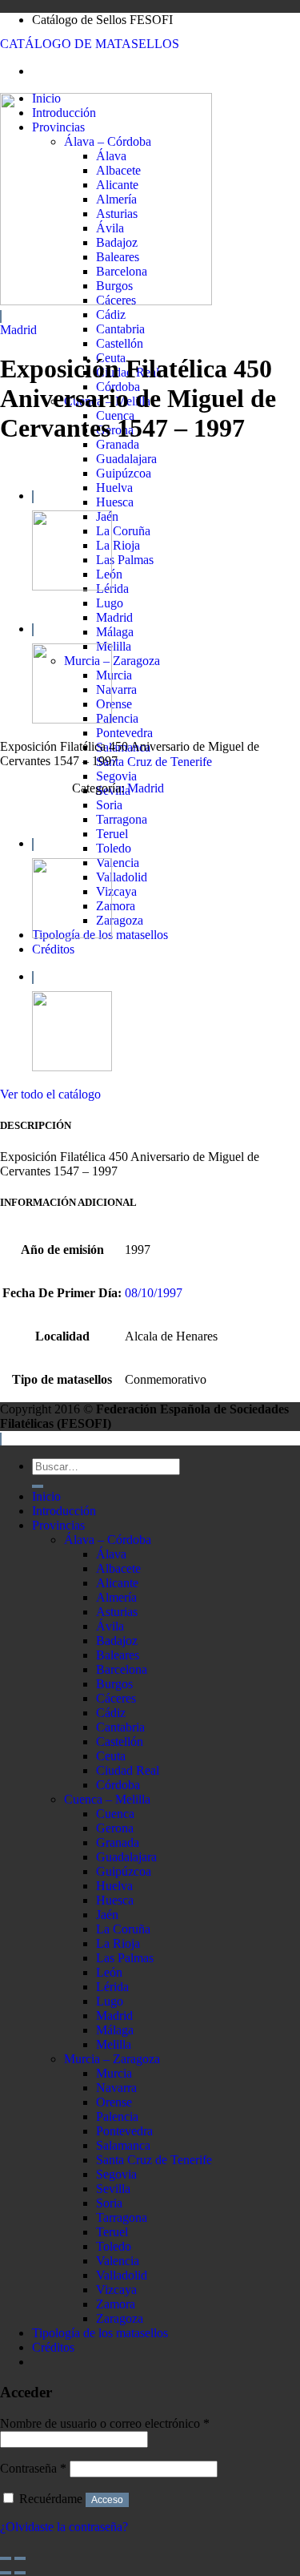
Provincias (58, 1525)
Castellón (120, 343)
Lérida (112, 589)
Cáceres (116, 1698)
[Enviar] (38, 1486)
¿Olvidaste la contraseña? (64, 2527)
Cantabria (120, 329)
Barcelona (122, 1669)
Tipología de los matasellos (100, 2333)
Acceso (107, 2500)
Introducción (64, 1511)
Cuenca (115, 1814)
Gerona (115, 1828)
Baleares (118, 1655)
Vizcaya (116, 891)
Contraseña (33, 2468)
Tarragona (122, 819)
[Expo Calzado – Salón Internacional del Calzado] (72, 719)
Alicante (117, 1583)
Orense (114, 704)
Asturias (117, 1612)
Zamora (116, 906)
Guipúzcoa (124, 473)
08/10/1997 (154, 1293)
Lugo (110, 603)
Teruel (112, 834)
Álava (111, 1554)
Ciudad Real (128, 1770)
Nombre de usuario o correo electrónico (105, 2423)
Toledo (114, 848)
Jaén (107, 1915)
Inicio (46, 1496)
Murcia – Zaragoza (112, 661)
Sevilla (113, 2189)
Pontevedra (124, 733)
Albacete (118, 1568)
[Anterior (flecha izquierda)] (6, 2573)
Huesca (115, 502)
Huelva (114, 488)
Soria (109, 805)
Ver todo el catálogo (50, 1094)
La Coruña (123, 531)
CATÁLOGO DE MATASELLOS (90, 44)
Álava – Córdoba (108, 1540)
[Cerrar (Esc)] (6, 2558)
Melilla (114, 646)
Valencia (118, 863)
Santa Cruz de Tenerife (154, 762)
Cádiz (111, 314)
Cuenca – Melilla (107, 1799)
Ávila (110, 1626)
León (109, 1972)
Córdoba (118, 1785)
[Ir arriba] (1, 1439)
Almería (116, 1597)
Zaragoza (120, 920)
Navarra (116, 689)
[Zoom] (1, 316)
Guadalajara (126, 459)
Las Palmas (125, 560)
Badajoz (117, 1641)
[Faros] (72, 586)
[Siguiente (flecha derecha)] (20, 2573)
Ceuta (111, 1756)
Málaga (115, 632)
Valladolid (122, 877)
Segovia (116, 776)
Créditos (53, 949)
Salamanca (123, 2145)
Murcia (114, 675)
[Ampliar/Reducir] (20, 2558)
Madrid (114, 617)
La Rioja (118, 545)
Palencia (117, 718)
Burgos (114, 1684)
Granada (118, 444)
